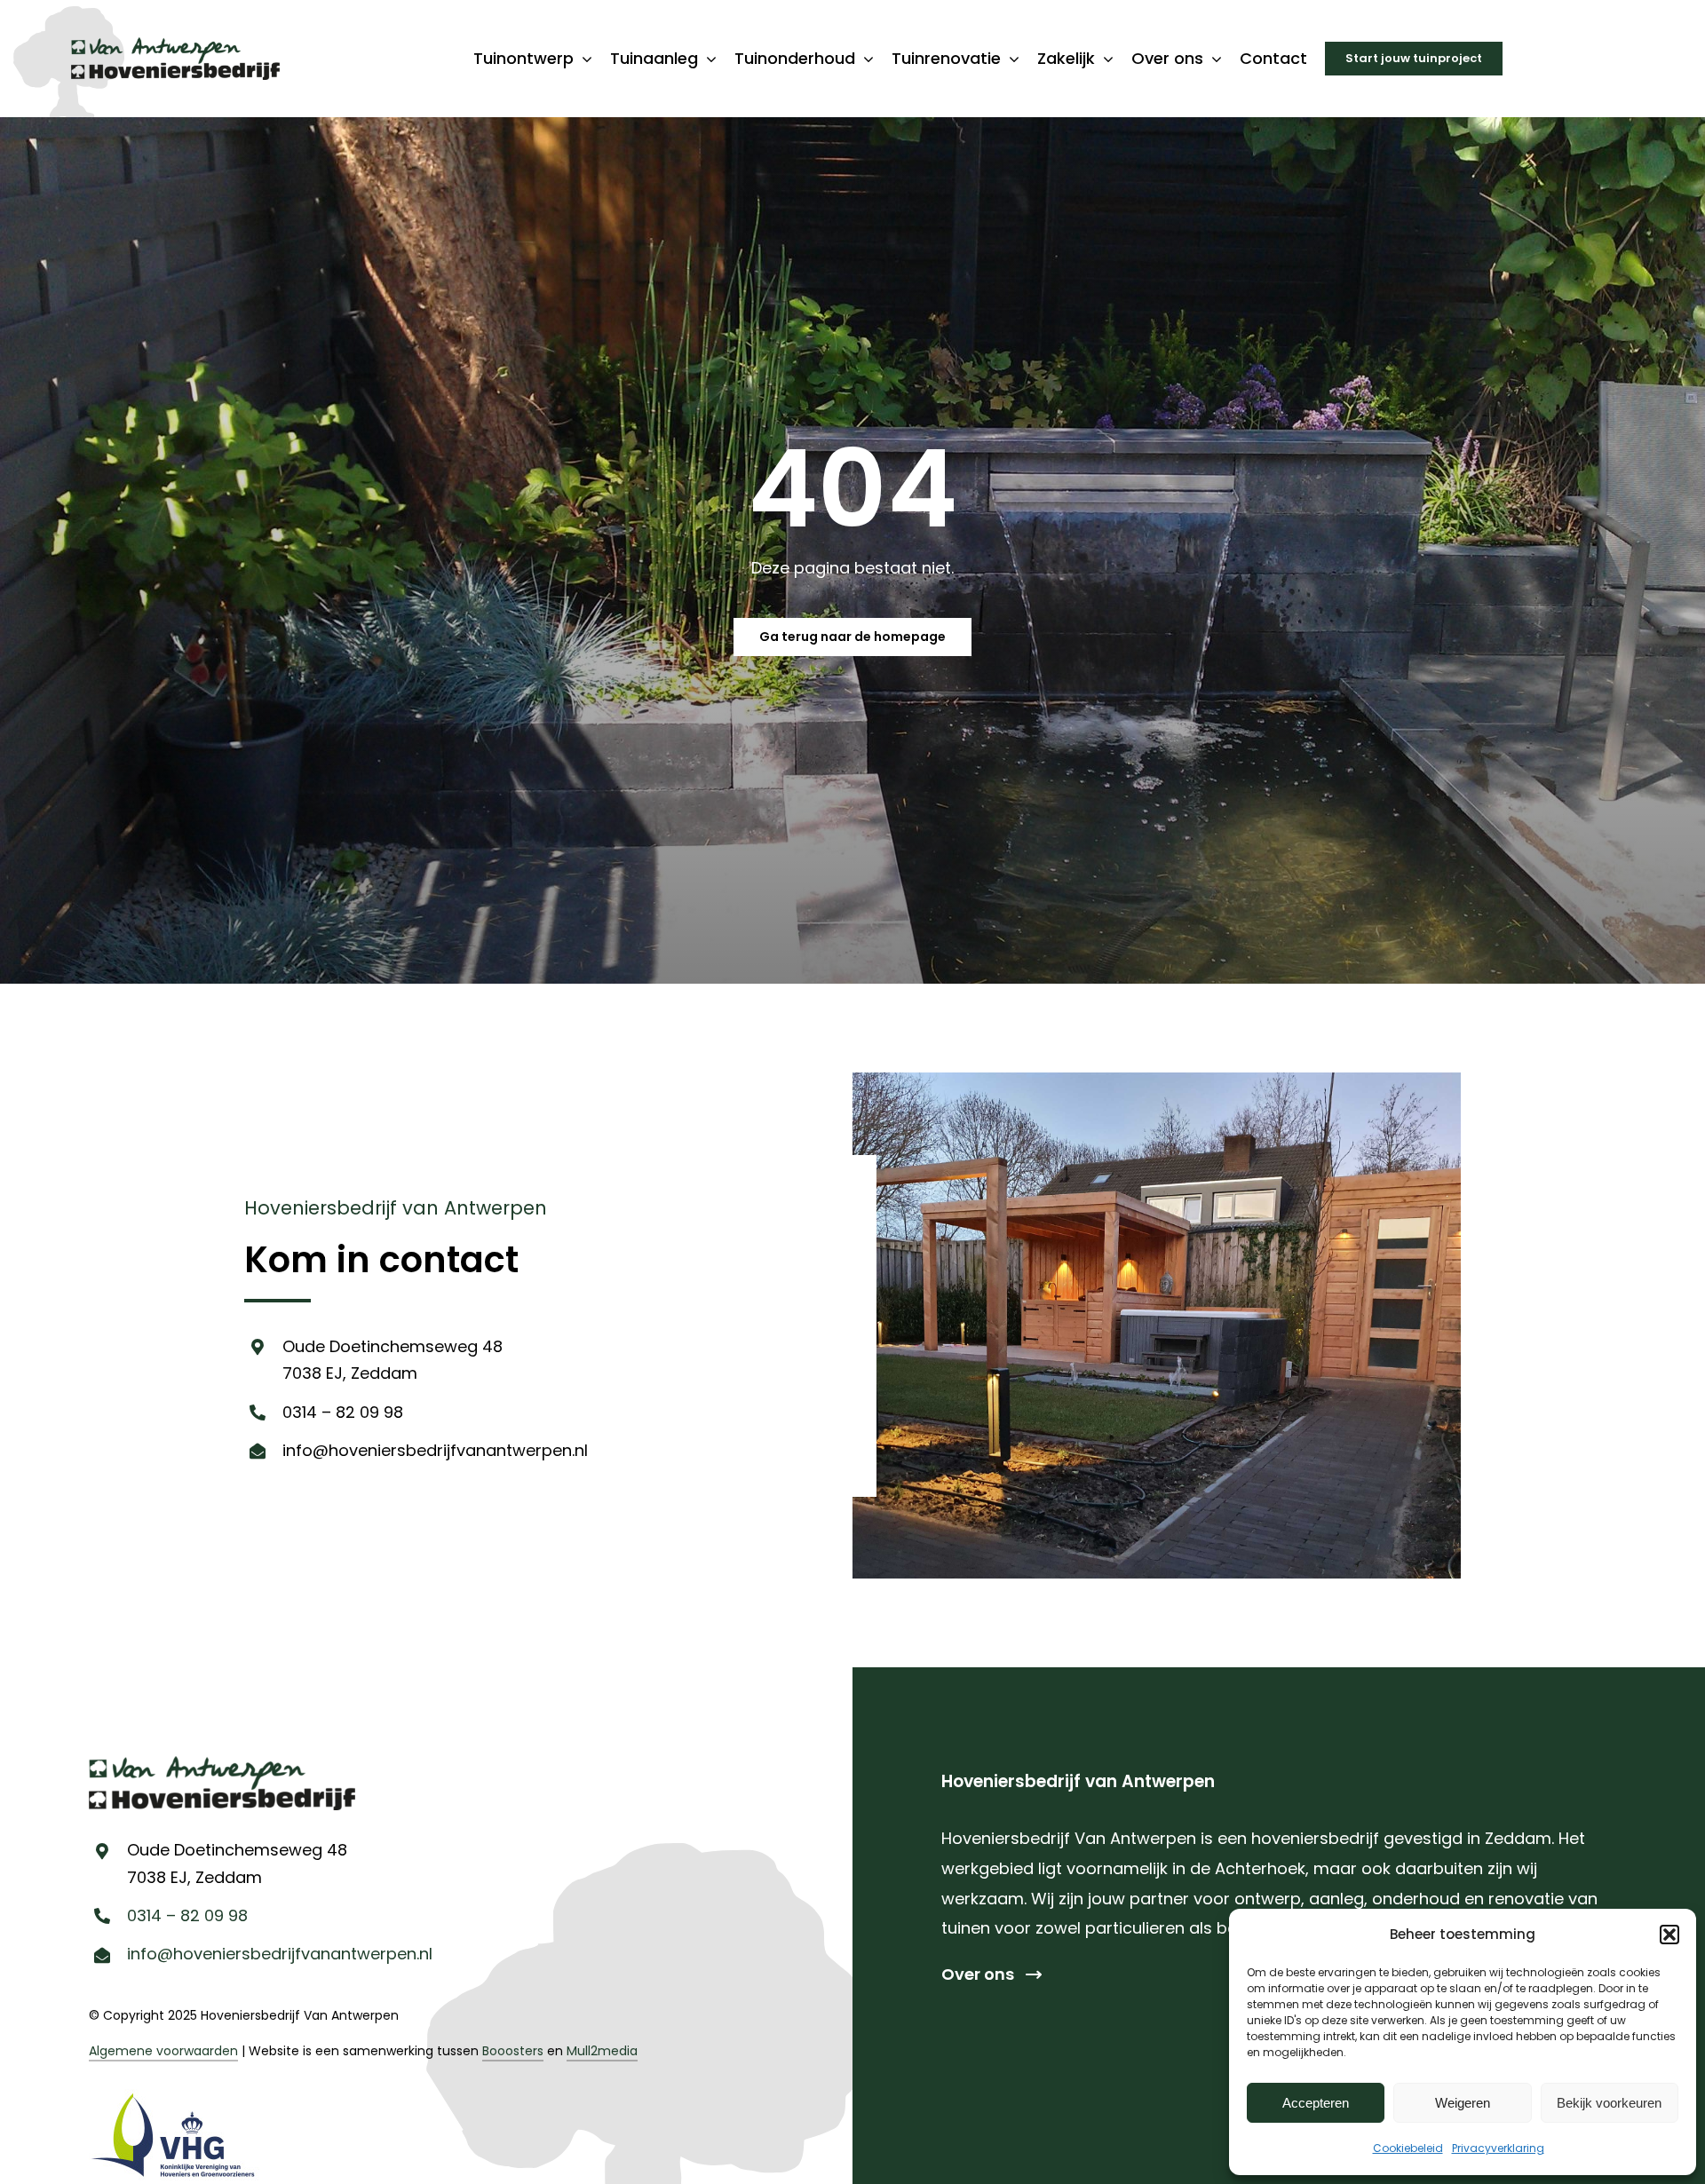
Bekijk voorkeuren (1609, 2103)
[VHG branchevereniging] (174, 2097)
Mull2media (602, 2051)
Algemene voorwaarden (163, 2051)
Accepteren (1316, 2103)
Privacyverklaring (1498, 2148)
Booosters (513, 2051)
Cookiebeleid (1408, 2148)
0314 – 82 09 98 (343, 1412)
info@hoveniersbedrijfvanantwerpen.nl (435, 1450)
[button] (1669, 1935)
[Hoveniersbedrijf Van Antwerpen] (175, 45)
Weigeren (1463, 2103)
